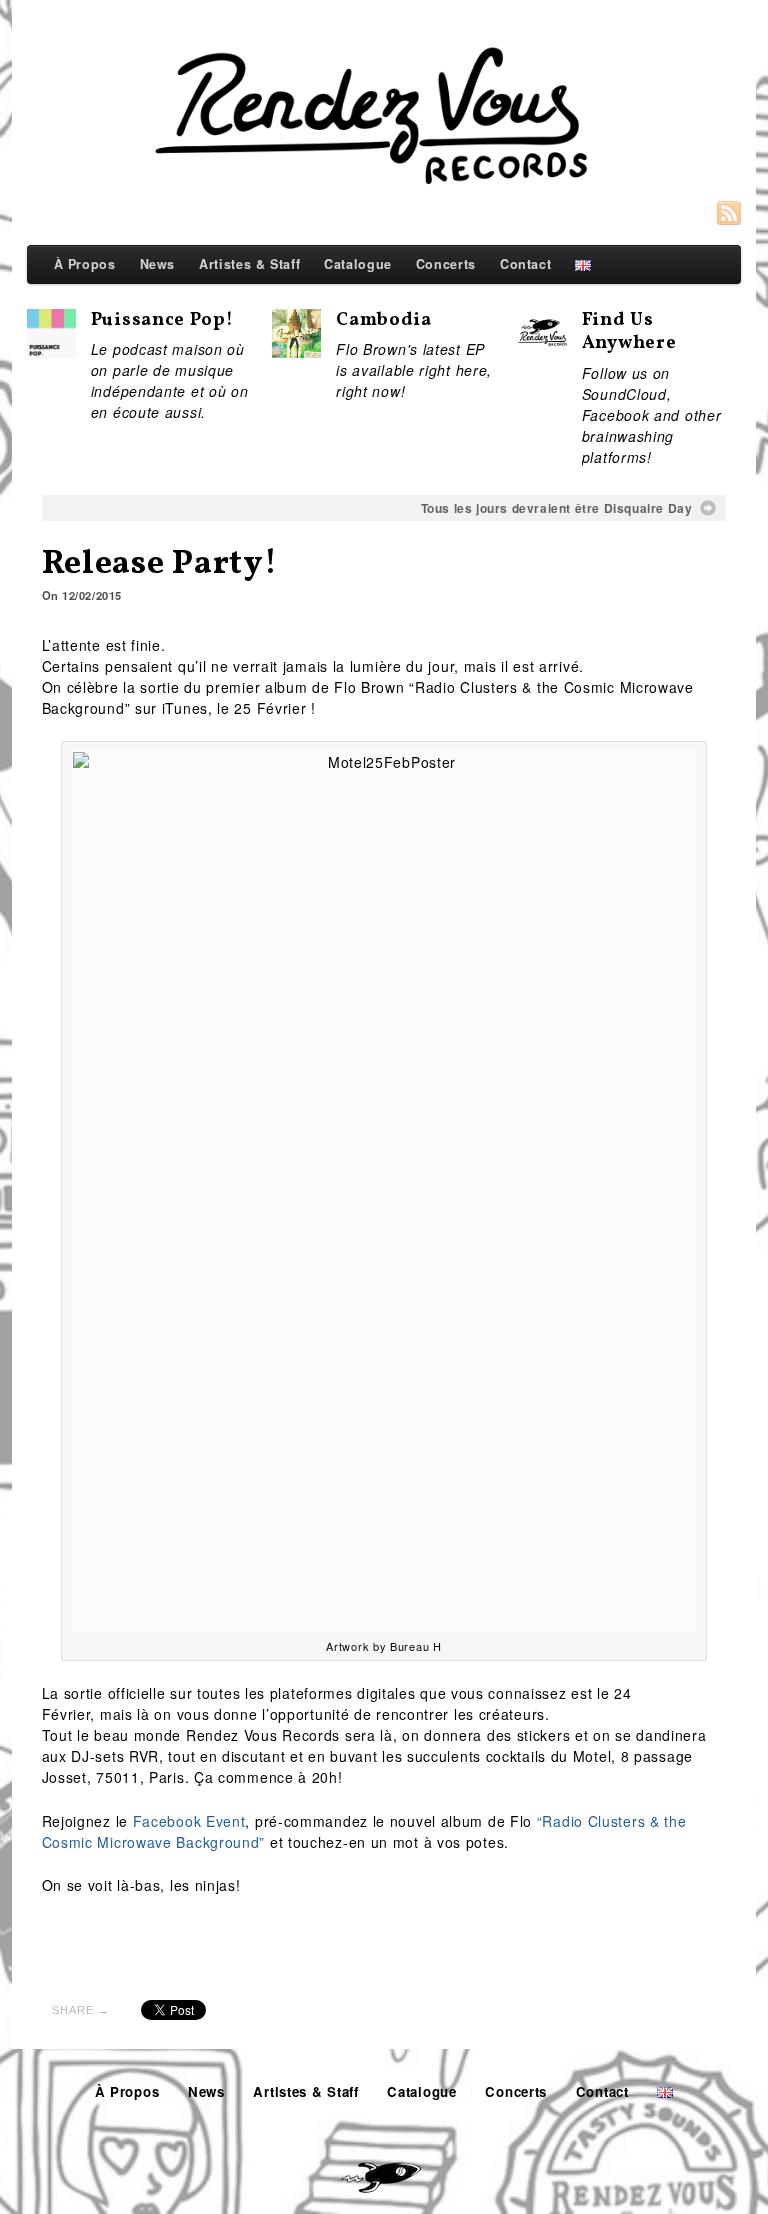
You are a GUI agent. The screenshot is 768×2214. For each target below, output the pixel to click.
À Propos (85, 264)
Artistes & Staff (249, 264)
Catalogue (358, 264)
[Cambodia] (296, 347)
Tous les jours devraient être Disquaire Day (557, 508)
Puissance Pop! (162, 320)
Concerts (446, 264)
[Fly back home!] (384, 2171)
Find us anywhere (629, 332)
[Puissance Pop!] (51, 347)
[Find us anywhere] (541, 342)
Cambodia (384, 320)
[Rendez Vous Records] (384, 120)
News (158, 264)
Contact (525, 264)
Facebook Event (189, 1821)
